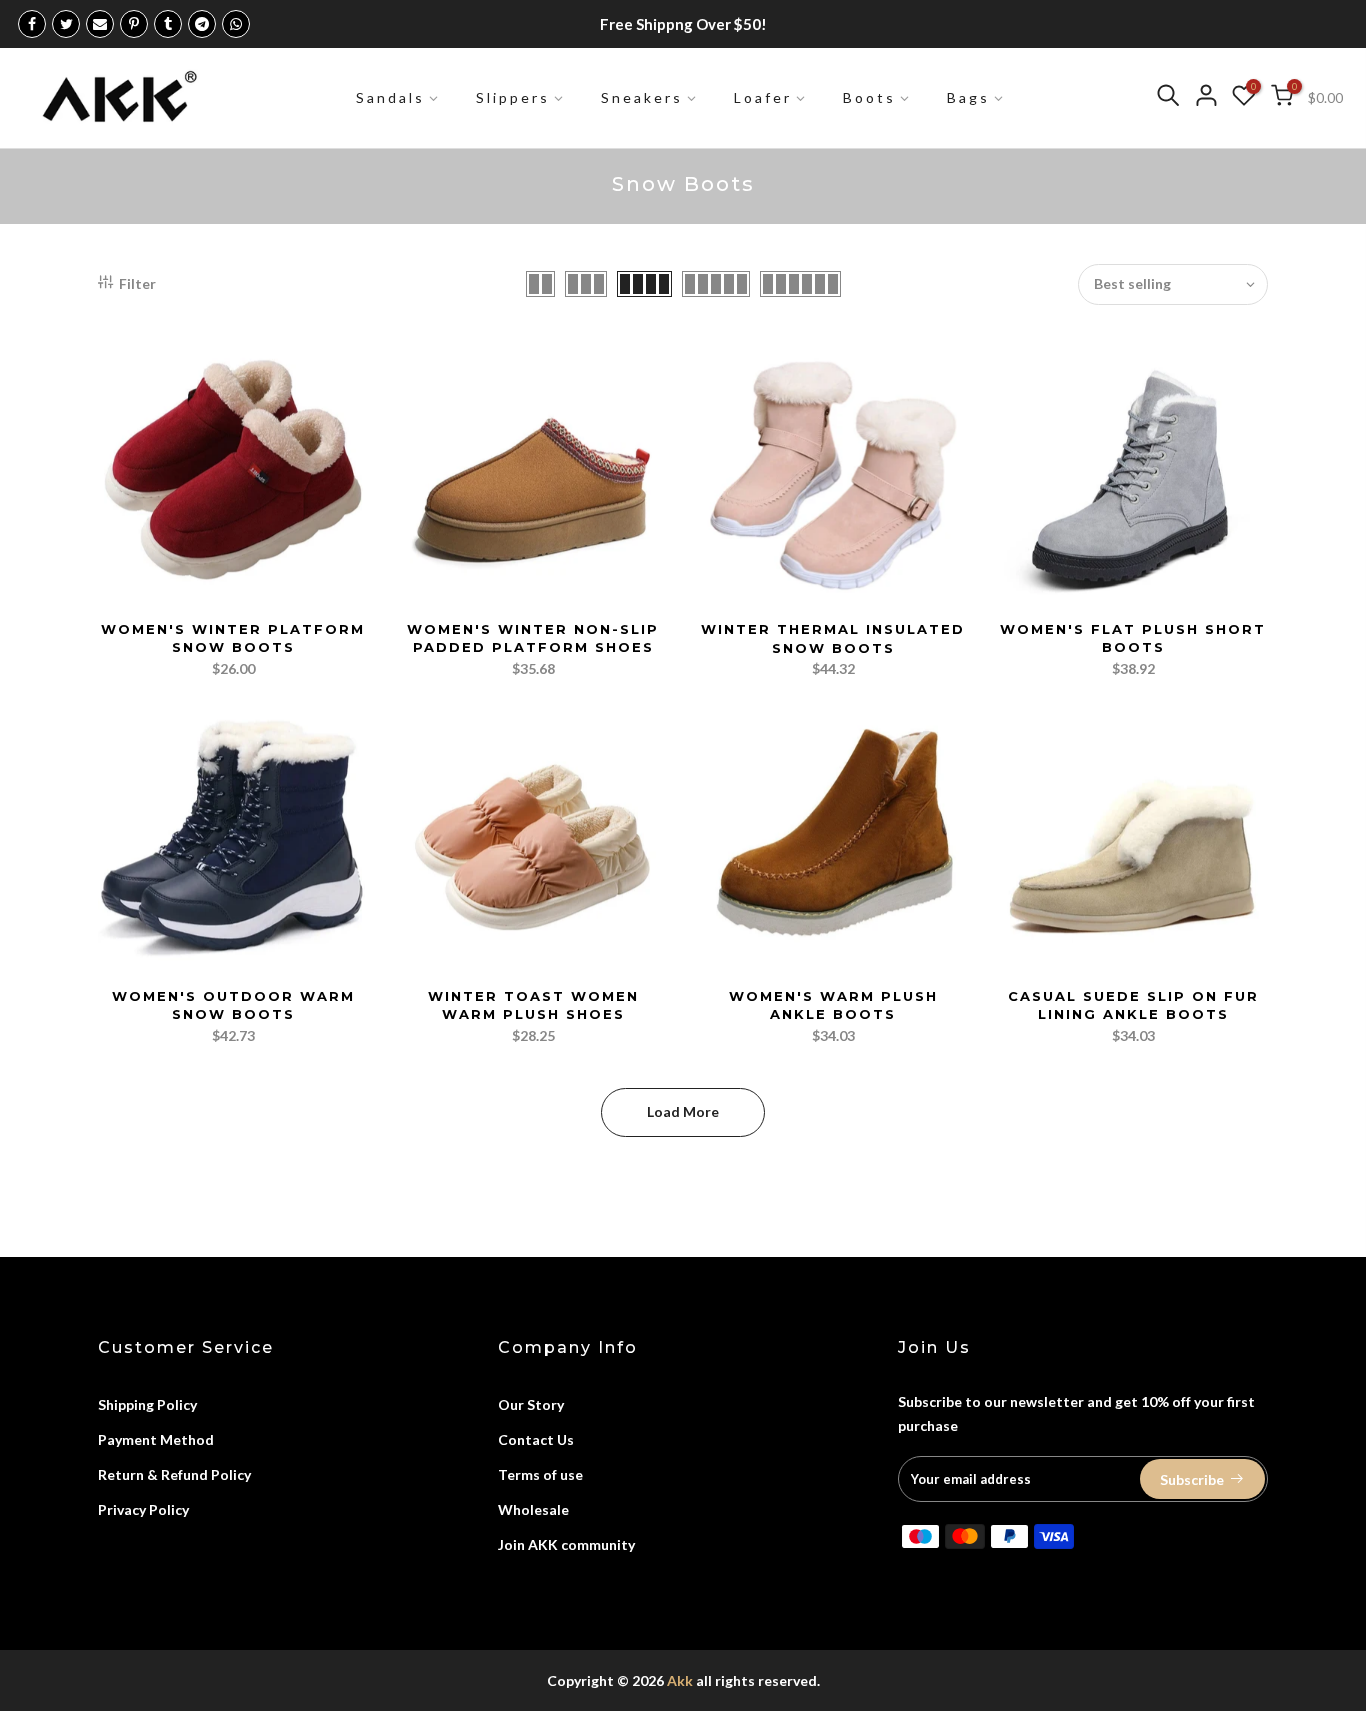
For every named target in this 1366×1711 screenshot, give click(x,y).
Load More (683, 1111)
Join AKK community (566, 1544)
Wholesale (533, 1509)
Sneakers (642, 97)
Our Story (531, 1404)
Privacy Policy (143, 1509)
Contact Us (536, 1439)
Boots (869, 97)
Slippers (513, 97)
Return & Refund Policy (174, 1474)
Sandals (390, 97)
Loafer (763, 97)
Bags (968, 97)
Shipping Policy (147, 1404)
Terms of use (540, 1474)
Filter (137, 283)
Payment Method (156, 1439)
